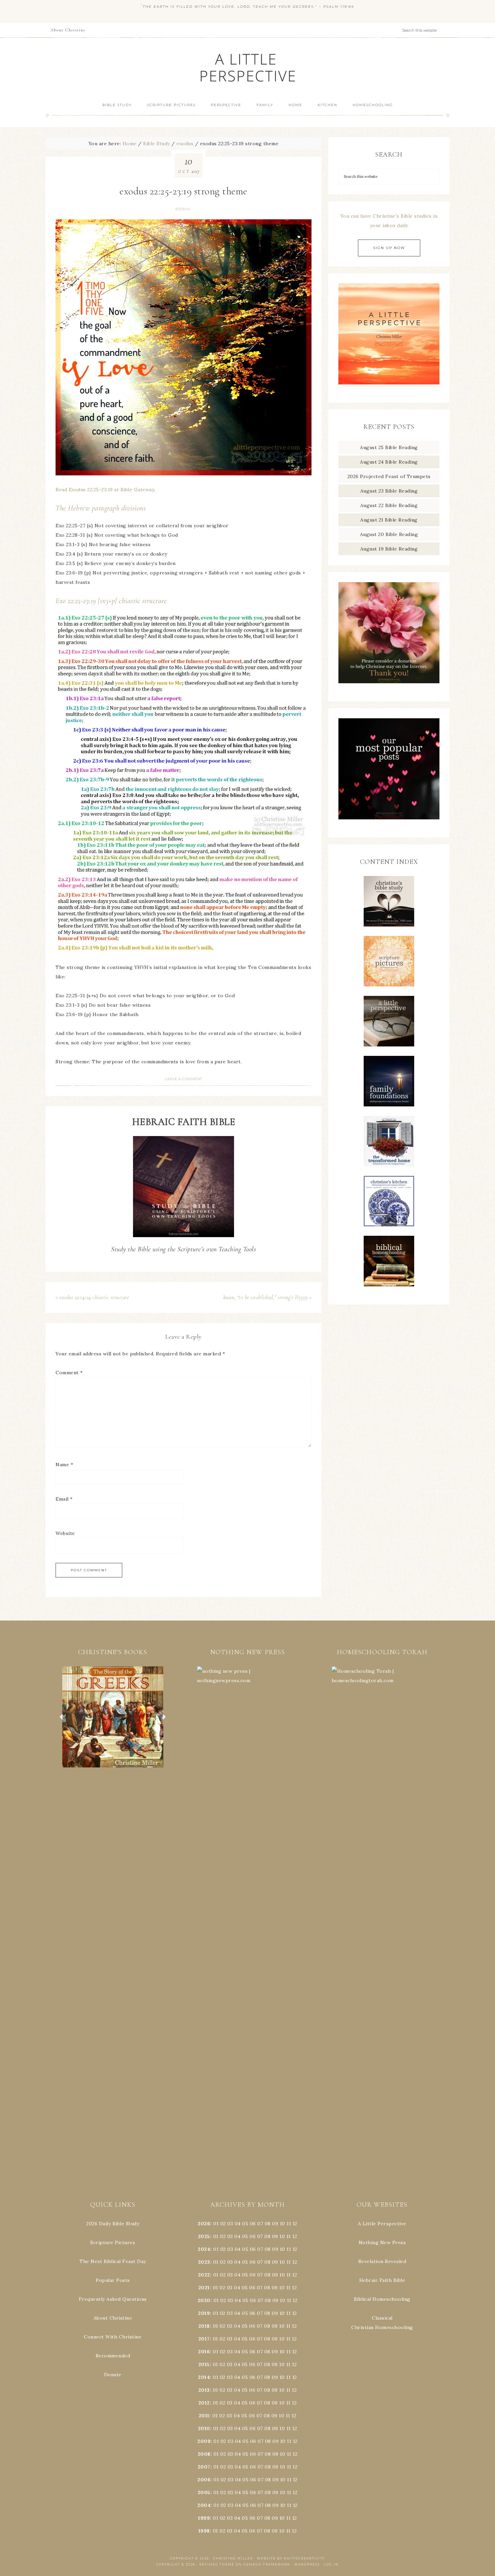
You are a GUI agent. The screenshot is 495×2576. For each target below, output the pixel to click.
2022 (204, 2275)
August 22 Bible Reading (389, 505)
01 (216, 2224)
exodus (183, 209)
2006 (204, 2480)
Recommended (113, 2356)
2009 (204, 2441)
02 (223, 2224)
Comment (69, 1373)
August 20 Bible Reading (389, 534)
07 (260, 2224)
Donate (113, 2375)
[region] (113, 1717)
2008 (204, 2454)
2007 (204, 2467)
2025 (204, 2236)
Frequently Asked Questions (113, 2299)
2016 (204, 2352)
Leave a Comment (184, 1079)
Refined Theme (217, 2564)
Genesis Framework (267, 2564)
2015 (204, 2364)
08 (268, 2224)
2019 (204, 2313)
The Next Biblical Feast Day (113, 2261)
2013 (204, 2390)
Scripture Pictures (113, 2242)
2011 (204, 2416)
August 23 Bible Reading (389, 491)
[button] (113, 1717)
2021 (204, 2288)
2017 (204, 2339)
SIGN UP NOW (389, 248)
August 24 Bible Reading (389, 462)
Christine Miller (233, 2558)
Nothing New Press (382, 2242)
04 (238, 2224)
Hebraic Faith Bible (382, 2280)
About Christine (113, 2318)
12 (295, 2236)
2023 (204, 2262)
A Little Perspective (247, 67)
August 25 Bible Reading (389, 447)
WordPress (307, 2564)
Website (65, 1533)
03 (230, 2224)
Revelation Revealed (382, 2261)
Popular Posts (113, 2280)
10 (282, 2236)
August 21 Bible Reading (389, 520)
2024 (204, 2249)
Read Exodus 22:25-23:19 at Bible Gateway (105, 490)
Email (64, 1499)
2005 (204, 2492)
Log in (331, 2564)
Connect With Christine (113, 2337)
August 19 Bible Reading (389, 549)
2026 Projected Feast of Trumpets (389, 476)
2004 (204, 2505)
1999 (204, 2518)
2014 (204, 2377)
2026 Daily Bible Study (113, 2224)
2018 (204, 2326)
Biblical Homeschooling (382, 2299)
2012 (204, 2403)
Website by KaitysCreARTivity (291, 2558)
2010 (204, 2428)
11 (289, 2236)
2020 (204, 2300)
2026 (204, 2224)
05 (245, 2224)
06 (253, 2224)
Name (64, 1465)
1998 (204, 2531)
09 (275, 2236)
